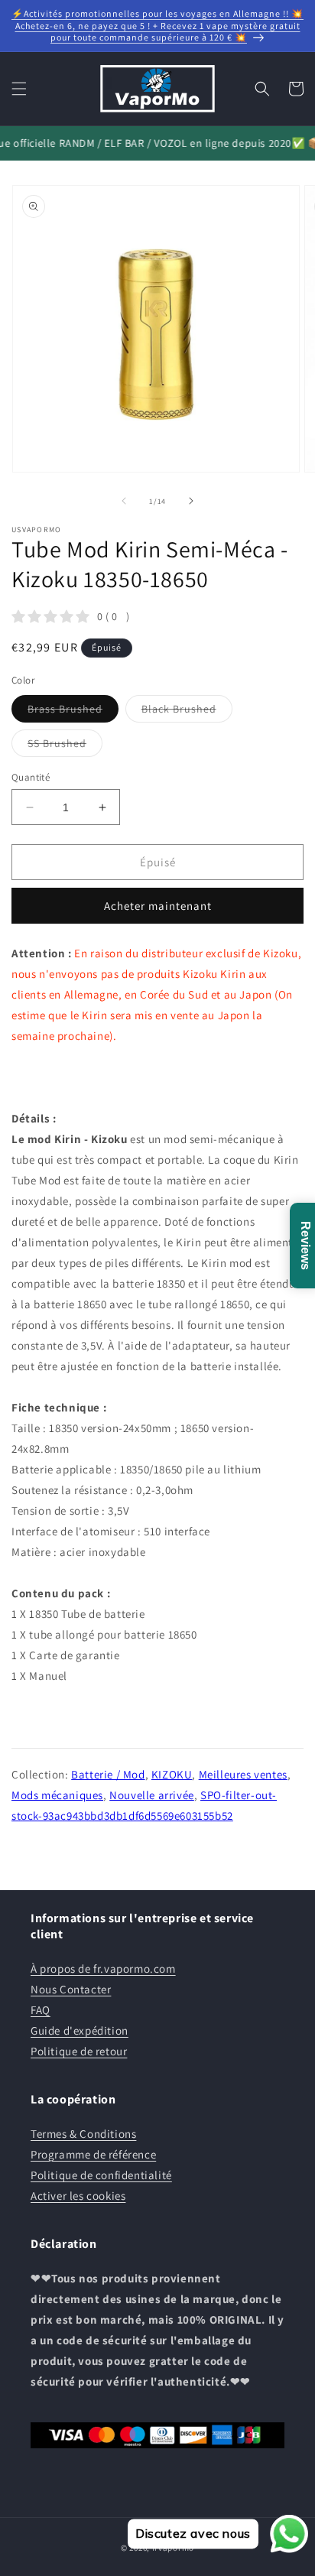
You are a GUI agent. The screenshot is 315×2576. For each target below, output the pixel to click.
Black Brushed (187, 712)
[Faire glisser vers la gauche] (124, 501)
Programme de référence (93, 2154)
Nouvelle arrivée (152, 1795)
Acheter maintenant (158, 906)
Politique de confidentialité (101, 2175)
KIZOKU (172, 1774)
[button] (19, 89)
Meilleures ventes (243, 1774)
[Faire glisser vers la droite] (191, 501)
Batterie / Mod (108, 1774)
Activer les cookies (78, 2196)
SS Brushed (65, 746)
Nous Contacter (71, 1989)
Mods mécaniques (57, 1795)
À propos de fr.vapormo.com (103, 1969)
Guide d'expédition (80, 2030)
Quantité (31, 777)
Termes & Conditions (83, 2134)
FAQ (41, 2010)
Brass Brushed (73, 712)
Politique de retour (79, 2051)
